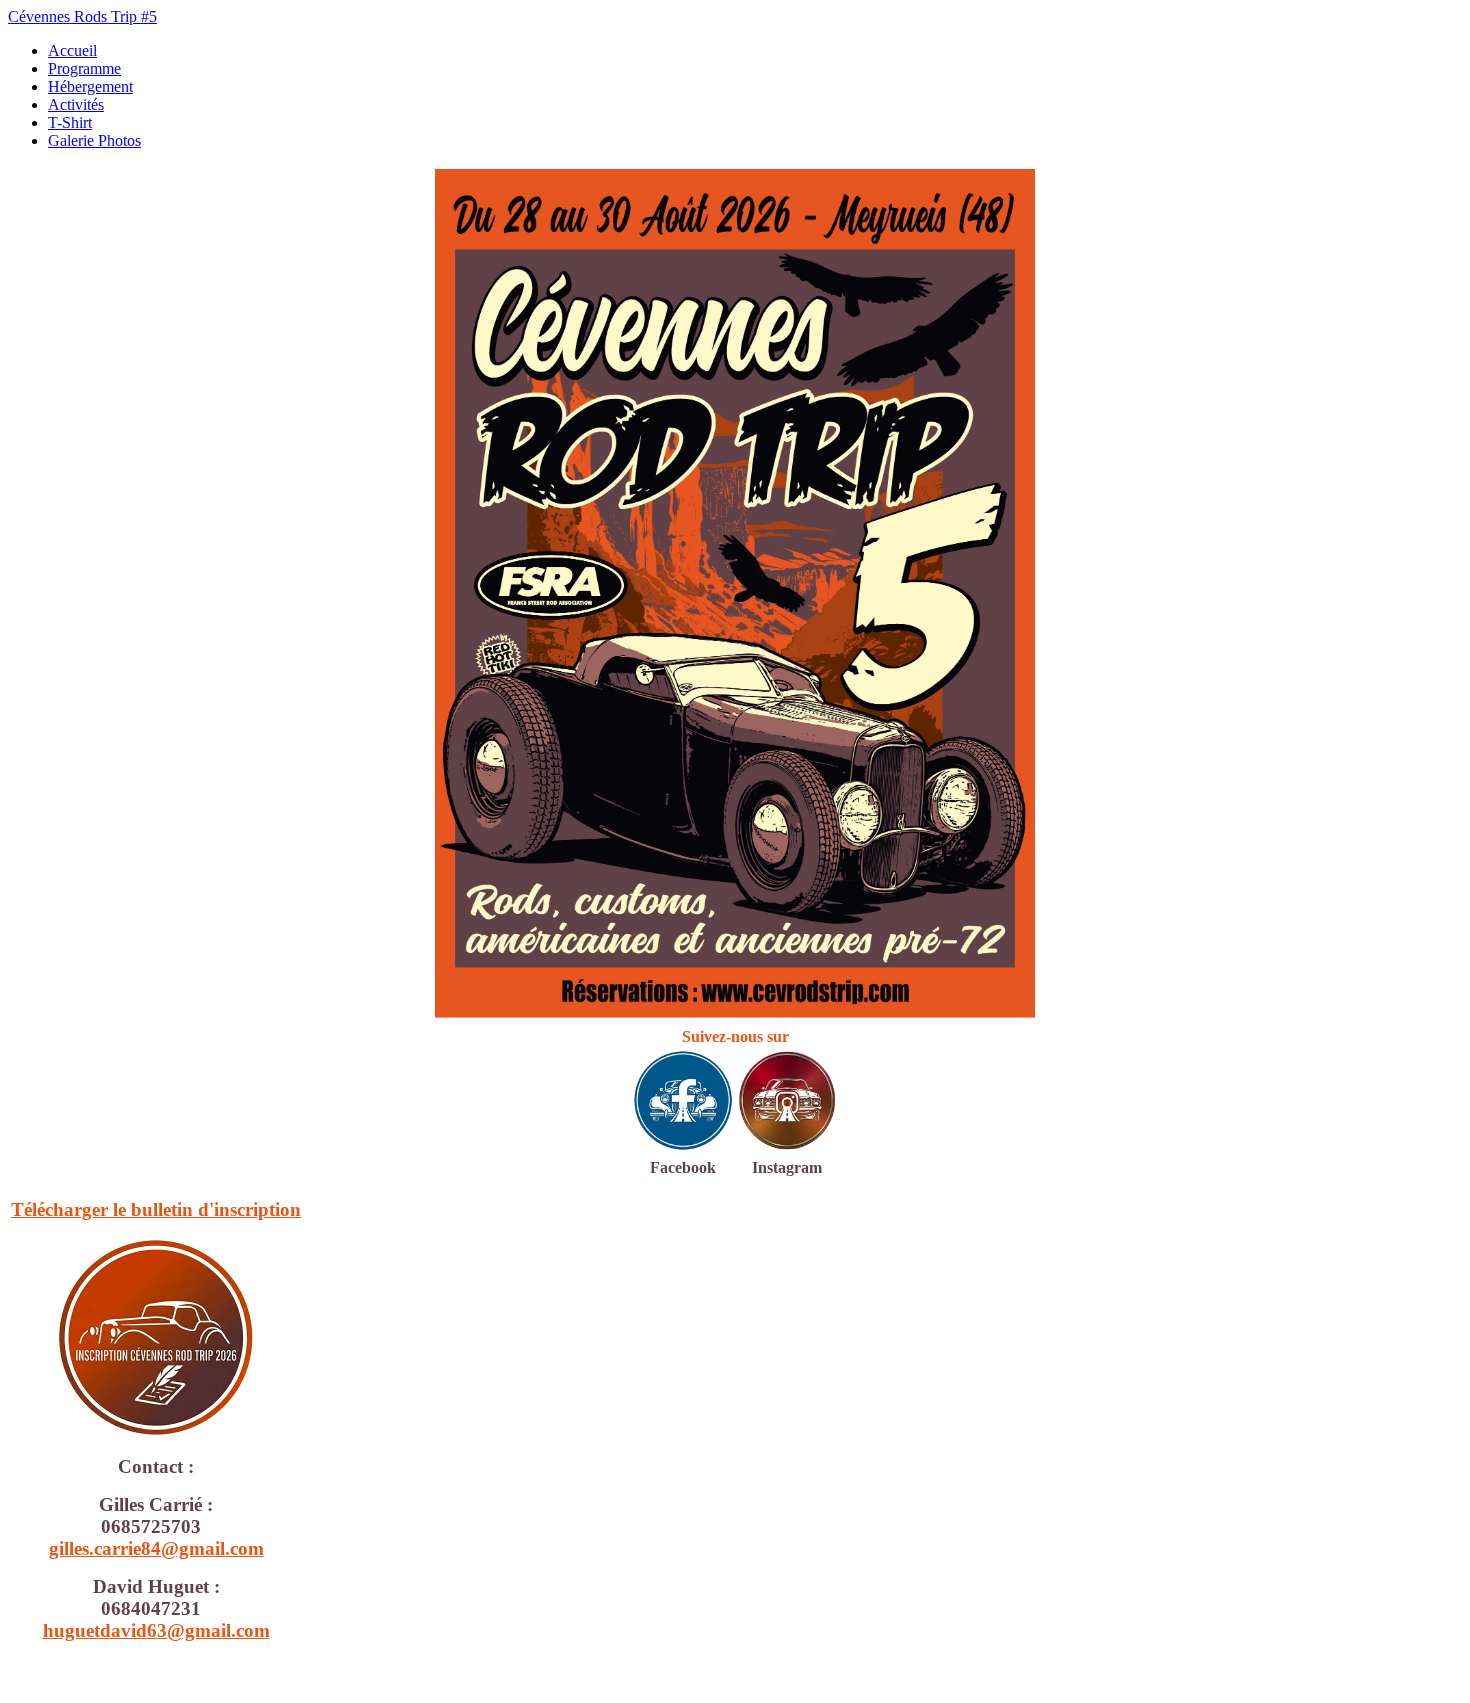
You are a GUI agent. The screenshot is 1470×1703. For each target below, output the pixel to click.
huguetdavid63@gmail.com (156, 1630)
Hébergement (90, 86)
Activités (76, 104)
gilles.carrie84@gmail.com (156, 1548)
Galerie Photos (94, 140)
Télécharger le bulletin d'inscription (156, 1209)
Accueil (72, 50)
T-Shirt (70, 122)
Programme (84, 68)
